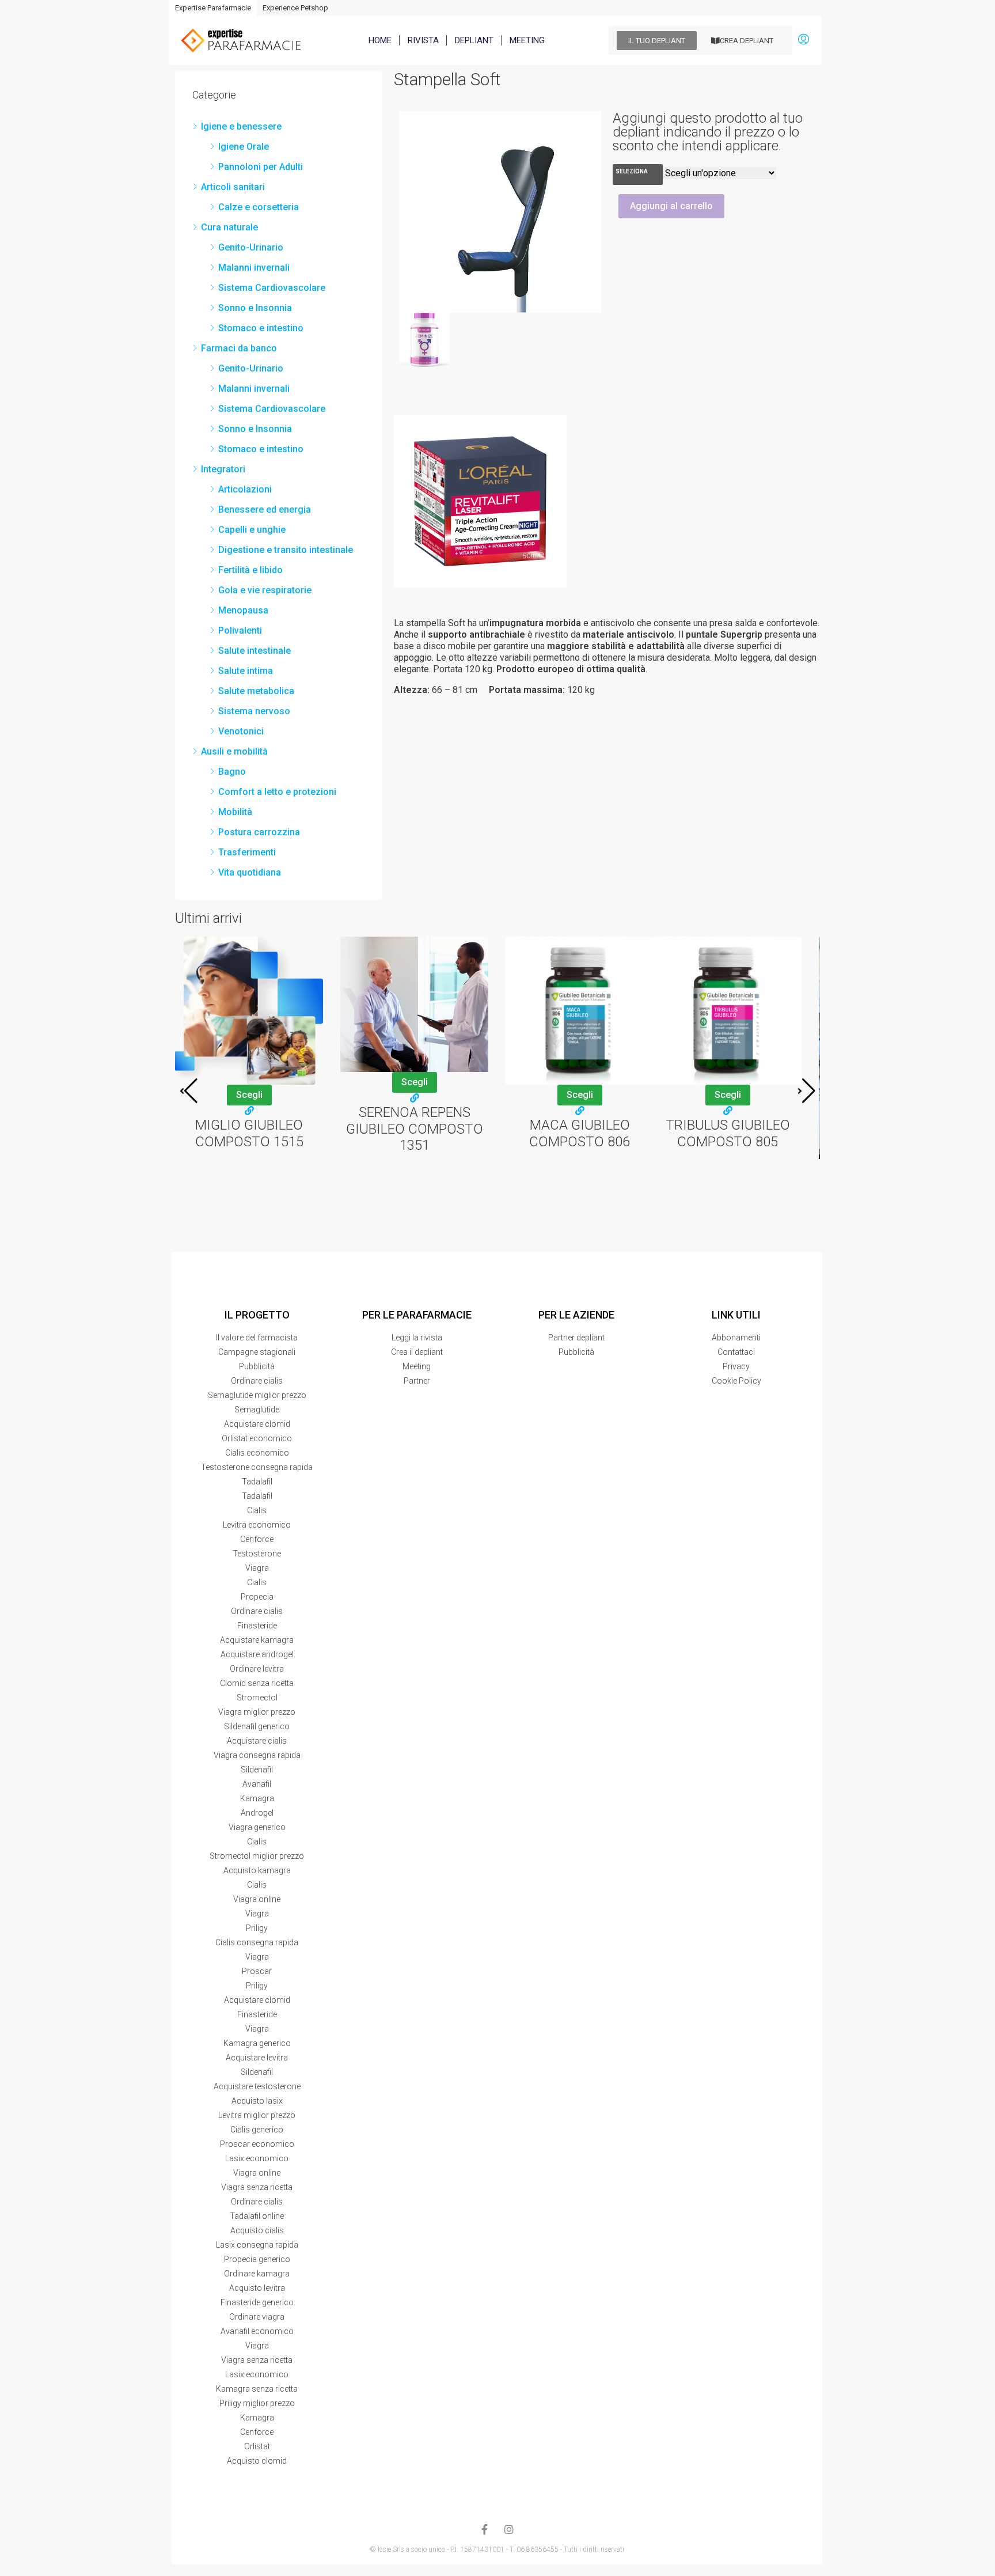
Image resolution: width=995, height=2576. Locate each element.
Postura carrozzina (259, 832)
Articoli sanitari (233, 187)
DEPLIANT (474, 40)
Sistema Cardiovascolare (272, 288)
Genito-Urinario (251, 247)
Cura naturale (229, 227)
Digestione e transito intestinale (286, 550)
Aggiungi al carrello (671, 206)
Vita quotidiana (250, 872)
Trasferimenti (247, 852)
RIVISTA (423, 40)
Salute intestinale (255, 651)
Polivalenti (240, 630)
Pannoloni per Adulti (261, 167)
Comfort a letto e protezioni (277, 792)
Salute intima (246, 671)
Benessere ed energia (265, 509)
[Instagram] (509, 2529)
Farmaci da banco (239, 348)
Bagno (232, 772)
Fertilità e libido (250, 570)
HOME (380, 40)
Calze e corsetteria (259, 207)
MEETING (527, 40)
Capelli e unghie (252, 530)
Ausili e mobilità (234, 751)
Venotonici (241, 731)
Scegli (249, 1095)
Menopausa (243, 610)
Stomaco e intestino (261, 328)
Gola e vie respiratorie (265, 590)
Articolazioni (245, 489)
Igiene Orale (244, 147)
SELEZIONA (632, 171)
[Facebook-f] (485, 2529)
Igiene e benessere (241, 126)
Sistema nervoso (254, 711)
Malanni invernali (254, 268)
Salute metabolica (256, 691)
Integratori (223, 469)
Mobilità (235, 812)
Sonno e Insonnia (255, 308)
